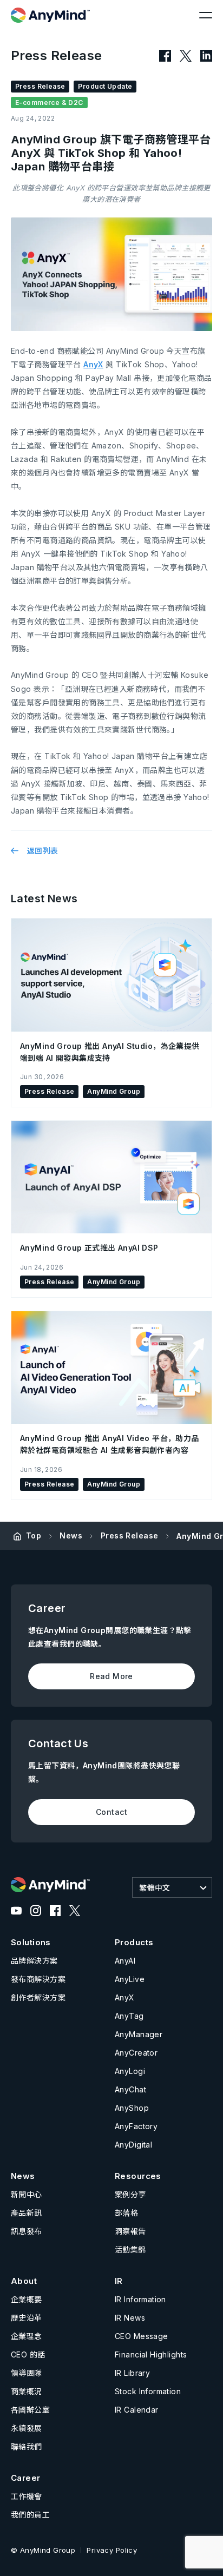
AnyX (93, 364)
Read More (111, 1676)
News (71, 1535)
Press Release (129, 1535)
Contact (111, 1812)
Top (34, 1535)
